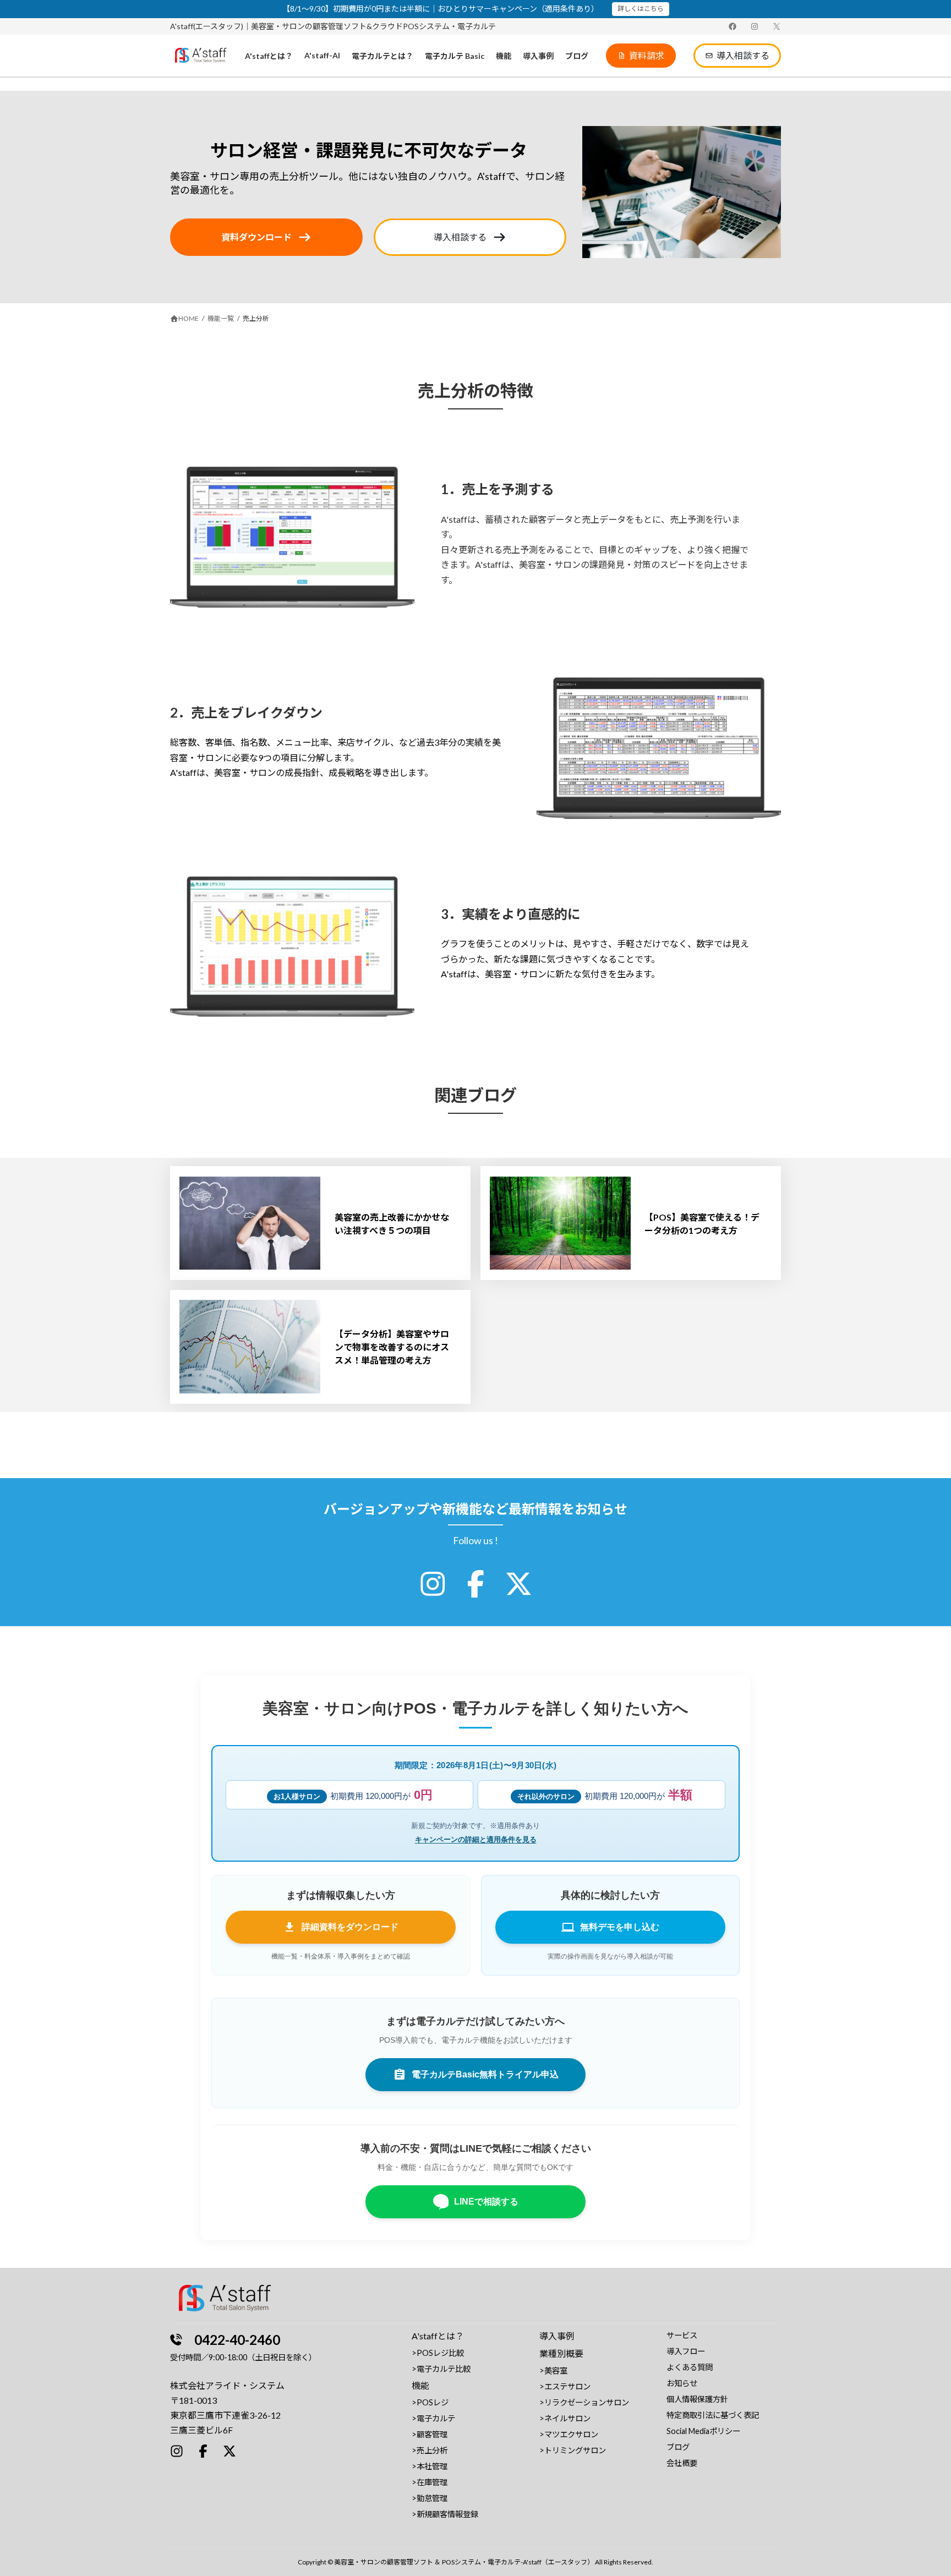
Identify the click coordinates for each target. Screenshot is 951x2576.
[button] (641, 56)
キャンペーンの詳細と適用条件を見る (476, 1839)
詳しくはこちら (641, 9)
